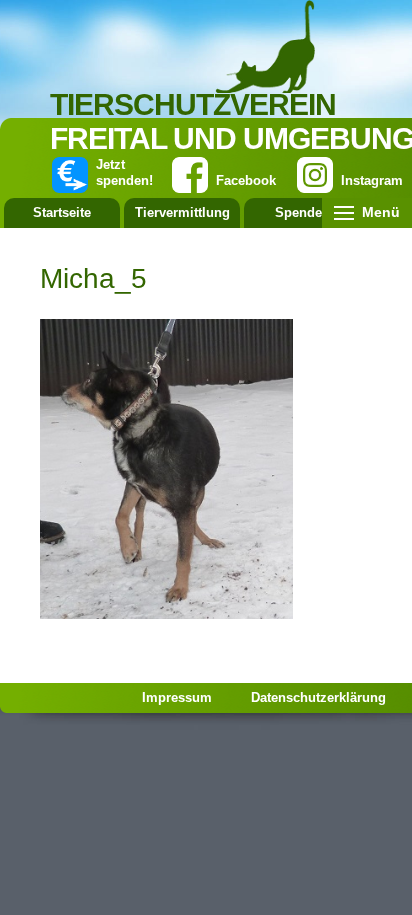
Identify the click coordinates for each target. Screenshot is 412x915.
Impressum (177, 697)
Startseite (62, 212)
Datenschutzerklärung (318, 697)
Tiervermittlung (182, 212)
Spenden (302, 212)
